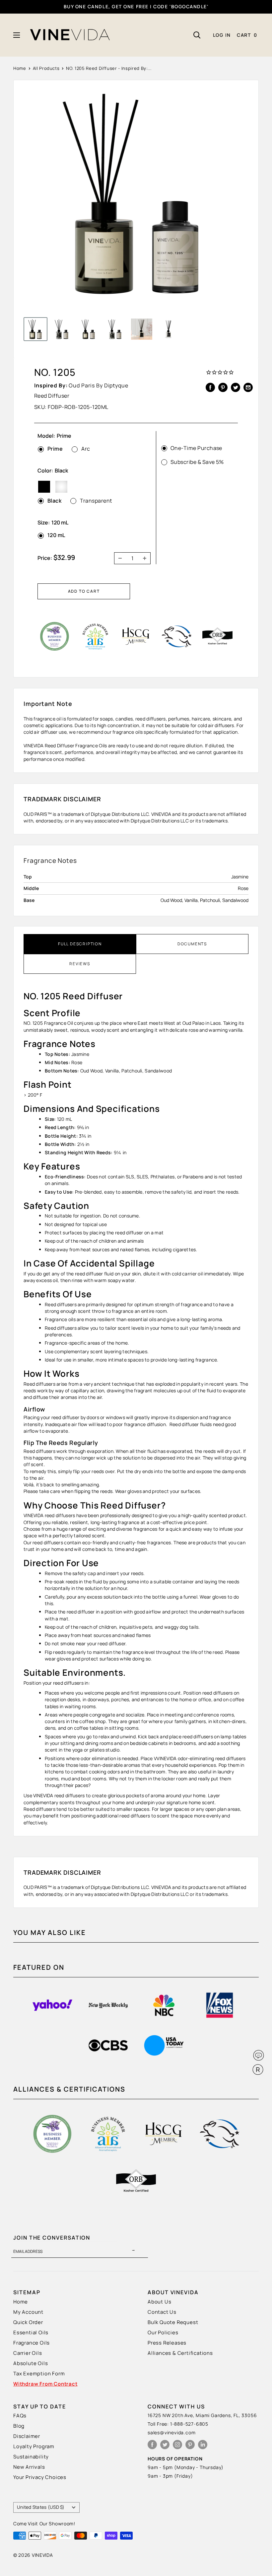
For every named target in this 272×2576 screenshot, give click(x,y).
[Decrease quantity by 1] (118, 558)
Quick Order (28, 2322)
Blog (19, 2426)
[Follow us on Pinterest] (190, 2444)
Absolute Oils (31, 2363)
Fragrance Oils (32, 2343)
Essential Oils (31, 2332)
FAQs (20, 2416)
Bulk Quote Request (173, 2322)
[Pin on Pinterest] (223, 387)
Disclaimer (27, 2436)
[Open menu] (17, 35)
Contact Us (162, 2312)
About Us (159, 2302)
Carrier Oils (28, 2353)
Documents (192, 944)
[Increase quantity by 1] (147, 558)
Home (20, 68)
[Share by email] (248, 387)
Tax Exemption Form (39, 2374)
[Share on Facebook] (210, 387)
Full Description (80, 944)
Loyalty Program (34, 2446)
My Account (28, 2312)
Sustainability (31, 2457)
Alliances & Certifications (180, 2353)
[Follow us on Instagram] (177, 2444)
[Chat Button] (259, 2055)
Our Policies (163, 2332)
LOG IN (222, 35)
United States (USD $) (41, 2507)
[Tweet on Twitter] (236, 387)
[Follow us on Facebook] (152, 2444)
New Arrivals (29, 2467)
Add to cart (84, 591)
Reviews (80, 964)
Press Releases (167, 2343)
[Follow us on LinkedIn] (203, 2444)
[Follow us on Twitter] (165, 2444)
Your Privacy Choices (40, 2477)
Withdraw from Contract (45, 2384)
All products (46, 68)
